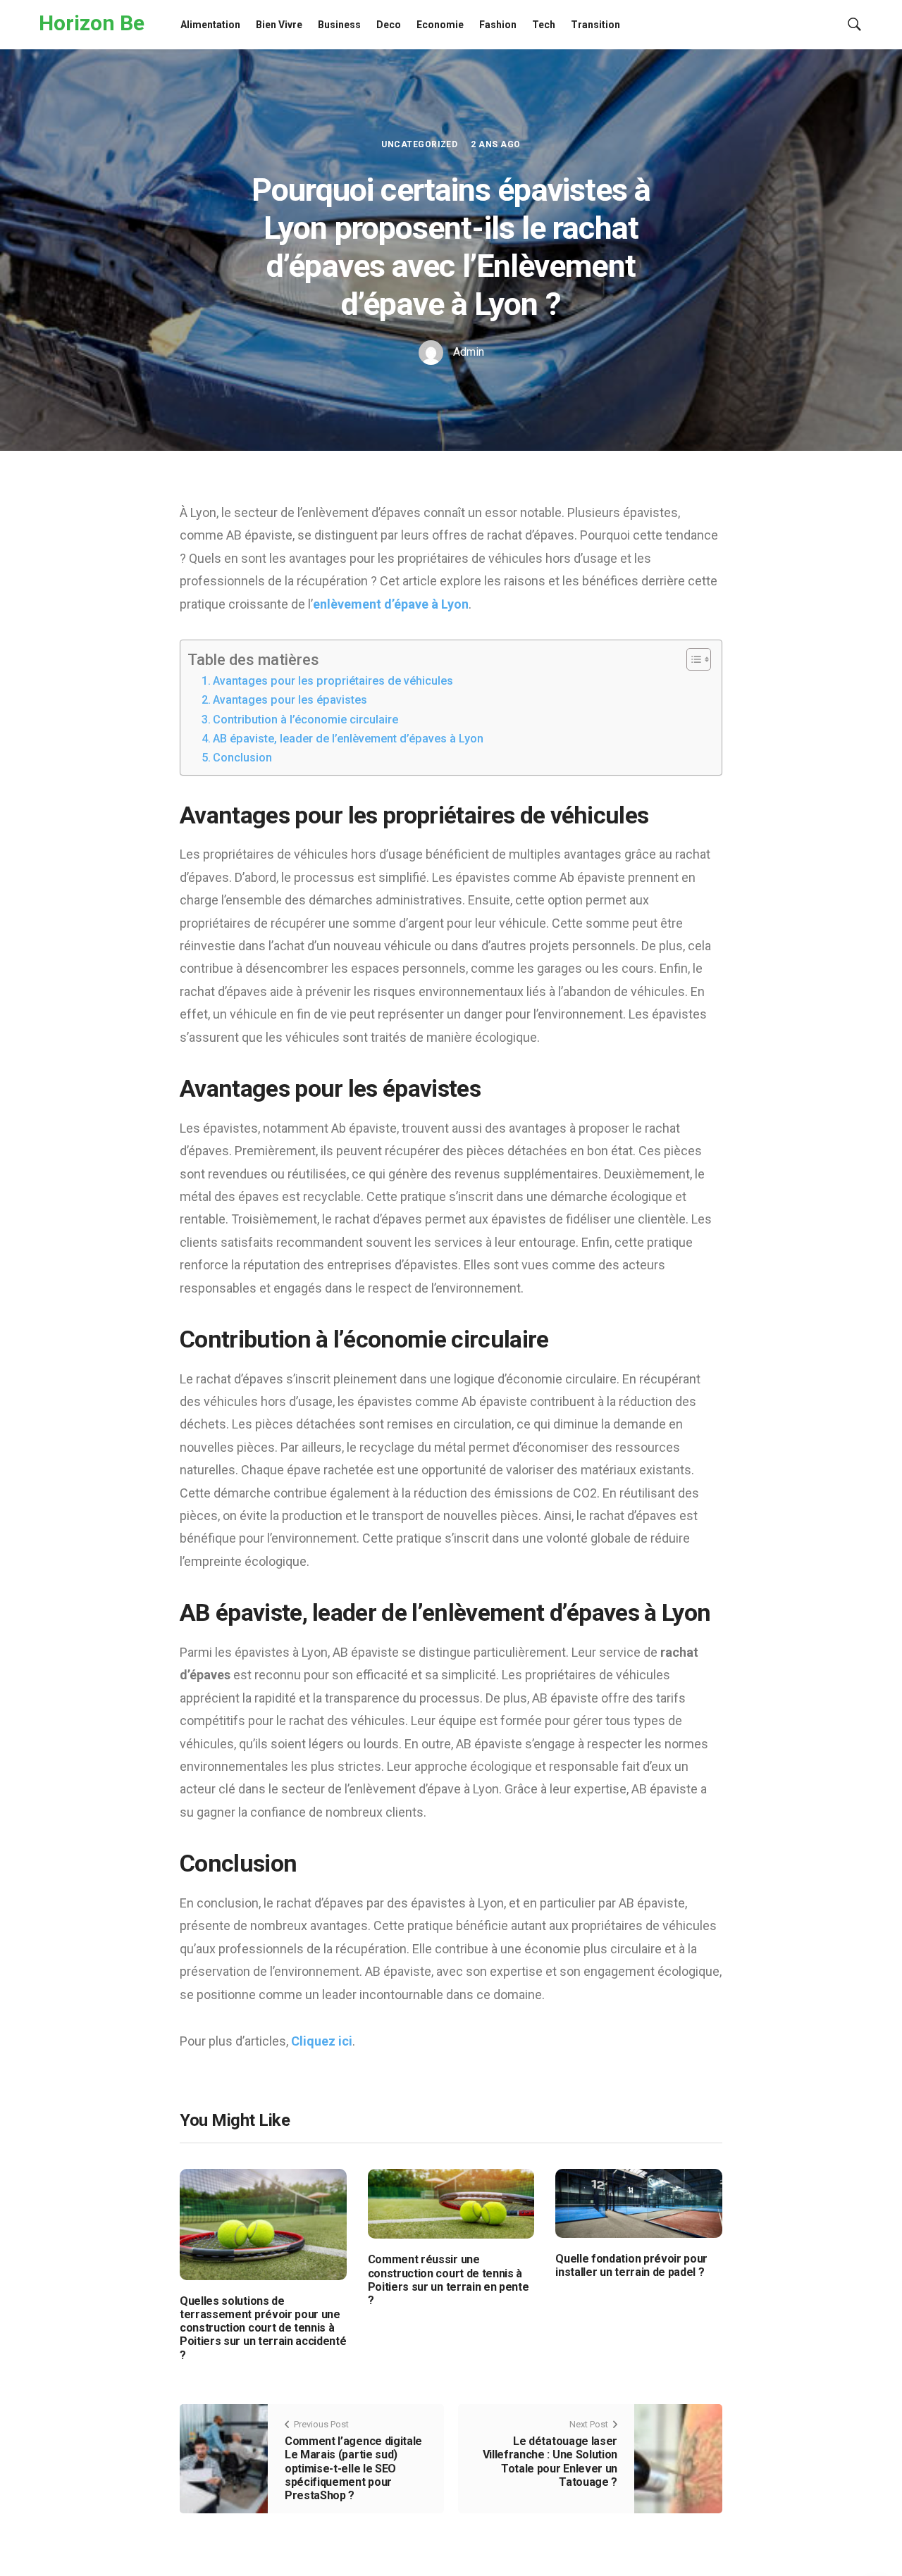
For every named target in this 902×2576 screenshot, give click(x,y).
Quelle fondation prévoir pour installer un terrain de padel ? (631, 2265)
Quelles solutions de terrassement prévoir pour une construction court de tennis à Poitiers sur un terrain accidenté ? (263, 2328)
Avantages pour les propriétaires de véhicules (333, 681)
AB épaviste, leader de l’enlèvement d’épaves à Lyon (348, 739)
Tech (544, 25)
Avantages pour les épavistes (290, 700)
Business (339, 25)
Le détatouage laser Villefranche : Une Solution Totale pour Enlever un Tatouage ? (550, 2462)
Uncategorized (419, 144)
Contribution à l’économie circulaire (305, 720)
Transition (595, 25)
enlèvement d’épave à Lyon (391, 604)
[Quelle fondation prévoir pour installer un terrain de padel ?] (639, 2202)
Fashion (498, 25)
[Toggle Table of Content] (692, 659)
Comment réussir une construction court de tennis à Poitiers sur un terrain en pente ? (449, 2280)
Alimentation (210, 25)
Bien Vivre (279, 25)
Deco (389, 25)
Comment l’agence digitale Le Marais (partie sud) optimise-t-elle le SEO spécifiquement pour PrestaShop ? (353, 2468)
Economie (440, 25)
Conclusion (242, 758)
